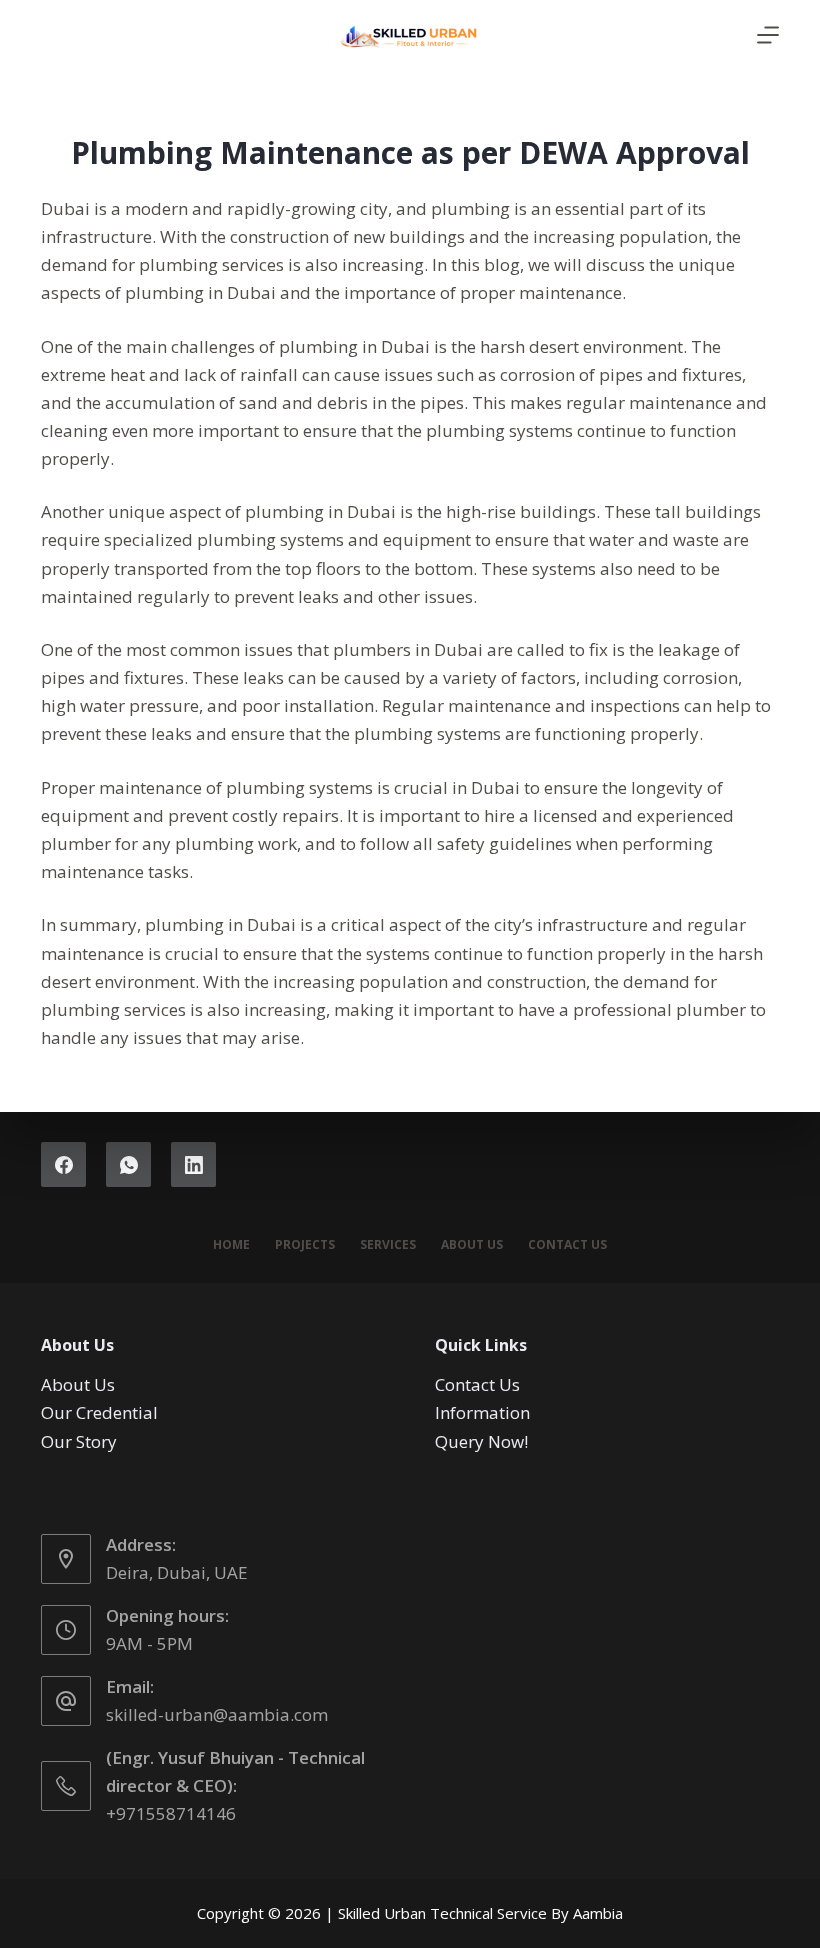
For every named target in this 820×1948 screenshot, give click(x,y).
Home (231, 1245)
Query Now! (481, 1441)
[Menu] (768, 35)
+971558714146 (171, 1813)
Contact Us (567, 1245)
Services (388, 1245)
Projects (305, 1245)
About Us (472, 1245)
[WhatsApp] (128, 1164)
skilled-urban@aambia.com (217, 1714)
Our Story (79, 1441)
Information (482, 1412)
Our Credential (99, 1412)
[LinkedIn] (193, 1164)
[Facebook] (63, 1164)
